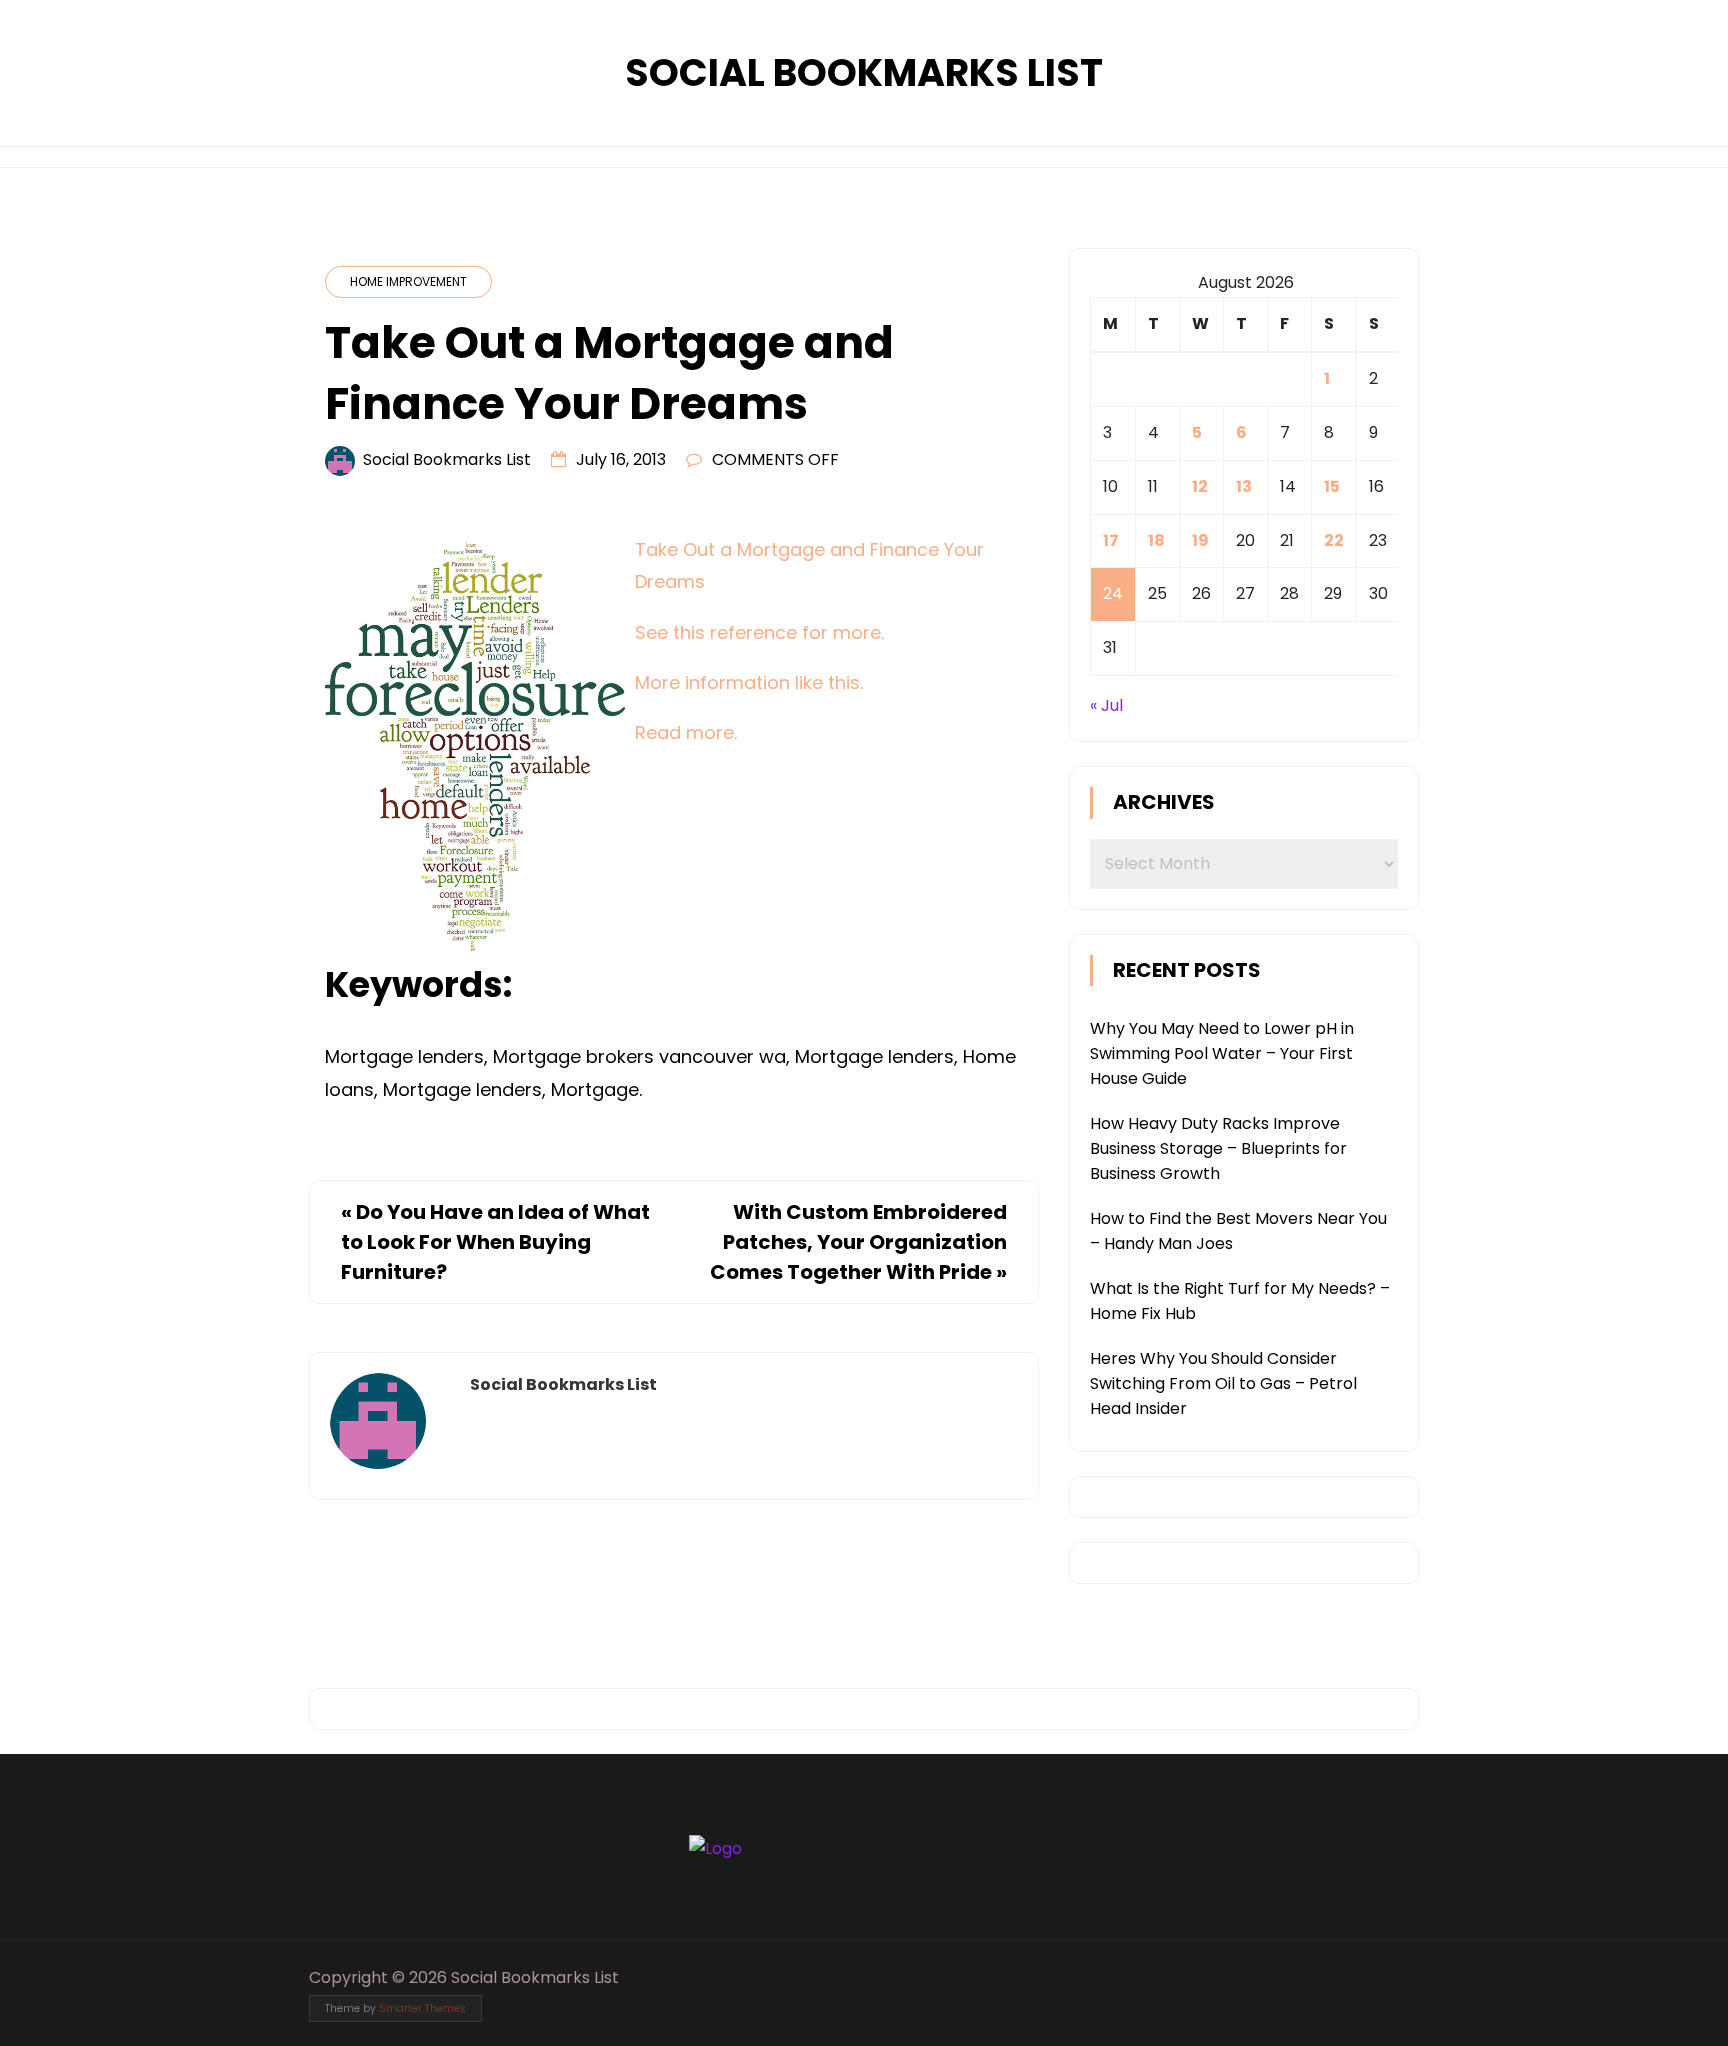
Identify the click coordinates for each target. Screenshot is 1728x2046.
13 (1244, 486)
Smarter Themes (422, 2008)
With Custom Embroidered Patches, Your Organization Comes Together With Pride (858, 1242)
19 (1200, 540)
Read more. (686, 732)
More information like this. (749, 682)
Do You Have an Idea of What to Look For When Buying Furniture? (495, 1242)
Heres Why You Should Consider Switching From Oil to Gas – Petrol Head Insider (1223, 1383)
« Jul (1106, 705)
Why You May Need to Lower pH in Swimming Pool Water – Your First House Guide (1222, 1053)
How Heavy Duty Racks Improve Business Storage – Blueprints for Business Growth (1218, 1148)
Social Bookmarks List (864, 72)
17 (1111, 540)
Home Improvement (408, 281)
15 (1332, 486)
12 (1200, 486)
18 (1156, 540)
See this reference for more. (759, 632)
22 (1334, 540)
